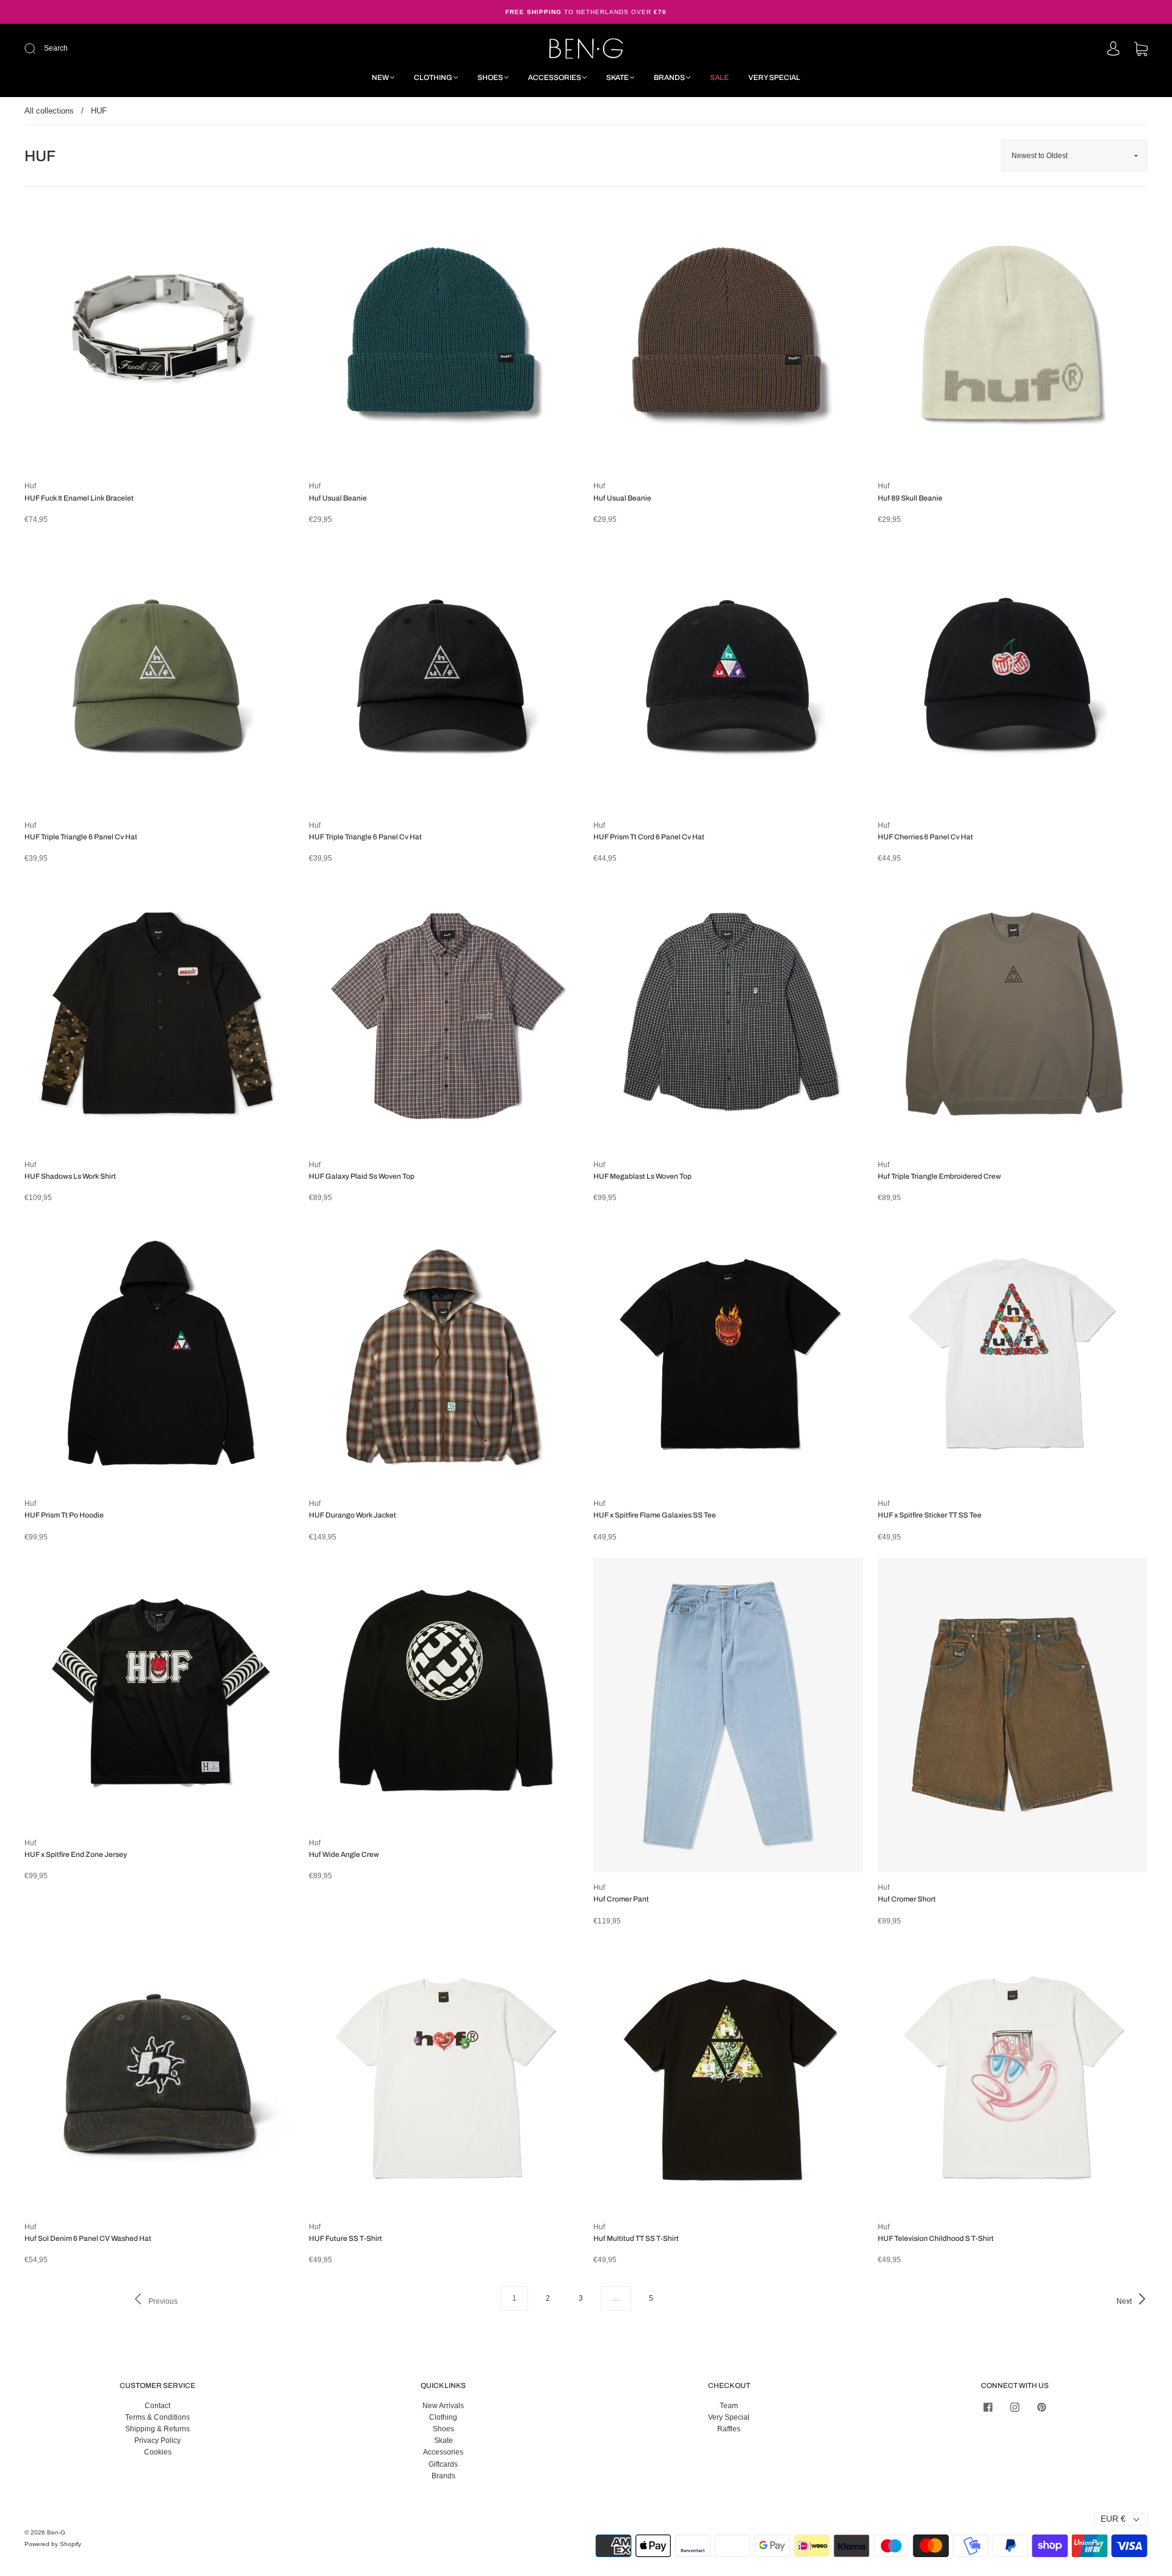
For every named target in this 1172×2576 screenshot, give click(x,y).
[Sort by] (1074, 156)
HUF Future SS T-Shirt (345, 2238)
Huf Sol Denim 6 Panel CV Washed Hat (88, 2238)
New (380, 78)
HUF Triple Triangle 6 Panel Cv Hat (81, 837)
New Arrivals (443, 2406)
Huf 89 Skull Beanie (910, 498)
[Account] (1113, 49)
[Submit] (112, 49)
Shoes (490, 78)
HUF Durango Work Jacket (353, 1515)
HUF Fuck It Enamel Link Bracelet (79, 498)
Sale (719, 78)
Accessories (555, 78)
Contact (157, 2406)
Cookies (158, 2452)
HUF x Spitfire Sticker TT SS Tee (930, 1515)
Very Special (774, 78)
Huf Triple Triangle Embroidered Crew (939, 1176)
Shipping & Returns (157, 2429)
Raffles (729, 2429)
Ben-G (56, 2532)
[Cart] (1141, 50)
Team (729, 2406)
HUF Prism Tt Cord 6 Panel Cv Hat (649, 837)
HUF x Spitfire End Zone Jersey (76, 1854)
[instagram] (1015, 2408)
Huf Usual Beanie (338, 498)
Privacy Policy (157, 2440)
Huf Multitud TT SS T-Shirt (636, 2238)
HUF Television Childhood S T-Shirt (936, 2238)
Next (1125, 2301)
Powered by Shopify (53, 2544)
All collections (49, 111)
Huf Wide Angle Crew (344, 1854)
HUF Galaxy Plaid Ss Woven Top (362, 1176)
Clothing (433, 78)
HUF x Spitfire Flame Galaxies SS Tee (655, 1515)
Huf (30, 486)
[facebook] (988, 2408)
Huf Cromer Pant (621, 1899)
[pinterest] (1041, 2408)
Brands (669, 78)
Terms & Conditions (157, 2417)
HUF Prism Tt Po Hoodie (64, 1515)
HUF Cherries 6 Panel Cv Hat (925, 837)
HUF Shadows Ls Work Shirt (70, 1176)
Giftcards (443, 2464)
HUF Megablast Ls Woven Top (642, 1176)
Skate (617, 78)
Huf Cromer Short (907, 1899)
